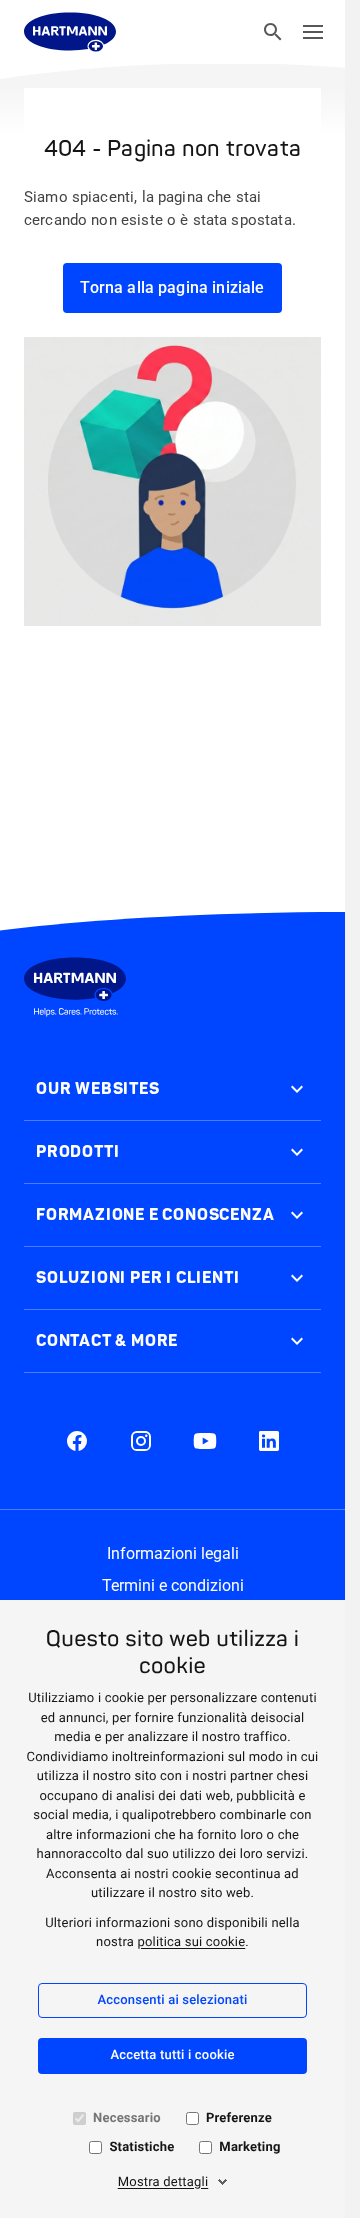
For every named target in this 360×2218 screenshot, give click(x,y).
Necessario (127, 2118)
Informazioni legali (173, 1553)
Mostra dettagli (163, 2182)
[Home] (70, 32)
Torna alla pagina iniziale (172, 287)
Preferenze (239, 2118)
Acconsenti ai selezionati (172, 2000)
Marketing (249, 2147)
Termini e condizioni (173, 1585)
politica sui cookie (191, 1942)
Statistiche (141, 2147)
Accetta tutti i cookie (172, 2055)
